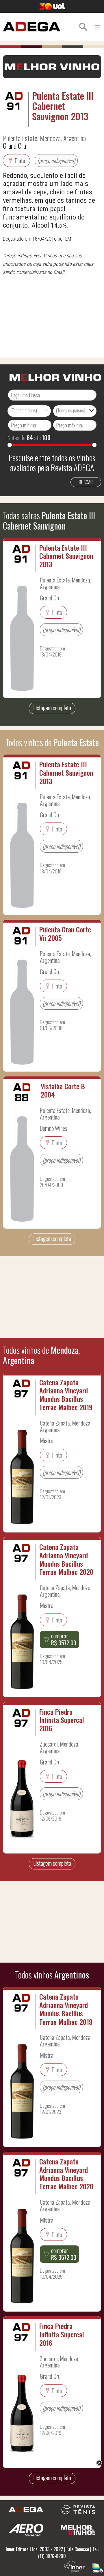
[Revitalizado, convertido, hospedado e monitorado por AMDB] (97, 2567)
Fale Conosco (78, 2549)
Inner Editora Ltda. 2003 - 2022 (34, 2549)
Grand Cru (14, 145)
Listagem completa (52, 708)
